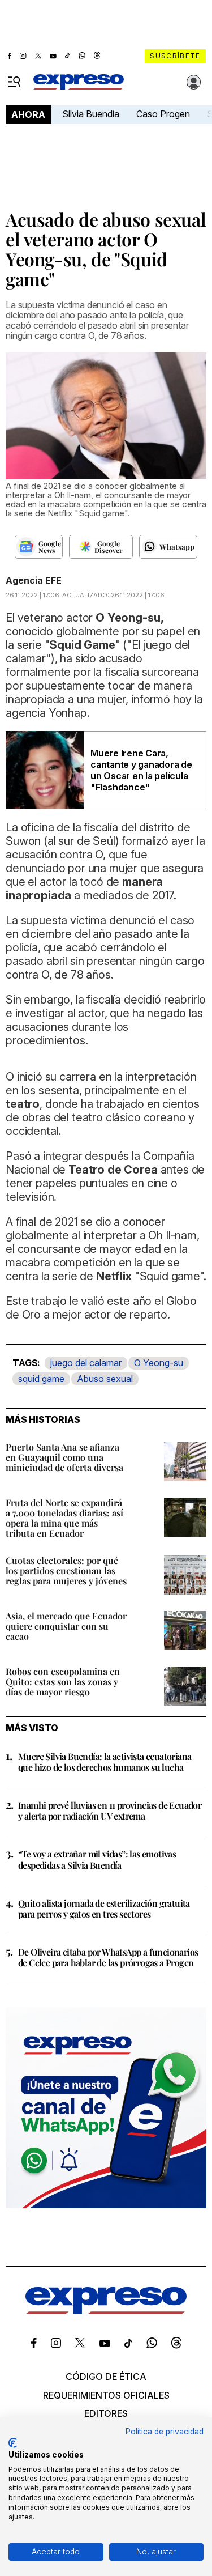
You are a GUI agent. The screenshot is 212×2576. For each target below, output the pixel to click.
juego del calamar (86, 1363)
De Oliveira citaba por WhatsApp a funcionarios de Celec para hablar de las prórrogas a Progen (108, 1957)
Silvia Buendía (91, 114)
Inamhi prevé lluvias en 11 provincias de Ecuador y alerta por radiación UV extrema (110, 1810)
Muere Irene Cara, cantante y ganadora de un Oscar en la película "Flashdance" (141, 770)
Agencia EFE (34, 580)
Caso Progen (163, 114)
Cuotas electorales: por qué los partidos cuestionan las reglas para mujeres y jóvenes (66, 1570)
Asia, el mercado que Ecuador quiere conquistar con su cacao (66, 1626)
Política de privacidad (165, 2432)
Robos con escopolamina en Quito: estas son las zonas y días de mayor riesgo (63, 1682)
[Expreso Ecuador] (106, 2311)
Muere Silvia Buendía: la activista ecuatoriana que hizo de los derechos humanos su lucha (105, 1762)
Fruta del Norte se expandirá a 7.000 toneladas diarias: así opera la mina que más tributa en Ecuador (64, 1518)
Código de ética (106, 2377)
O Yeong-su (159, 1363)
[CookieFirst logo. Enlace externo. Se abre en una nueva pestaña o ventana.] (13, 2443)
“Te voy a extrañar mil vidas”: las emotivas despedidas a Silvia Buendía (97, 1859)
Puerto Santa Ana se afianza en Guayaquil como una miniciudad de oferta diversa (64, 1457)
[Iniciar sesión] (194, 82)
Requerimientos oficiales (106, 2395)
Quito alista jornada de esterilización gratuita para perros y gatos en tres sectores (104, 1908)
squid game (41, 1379)
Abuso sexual (105, 1379)
